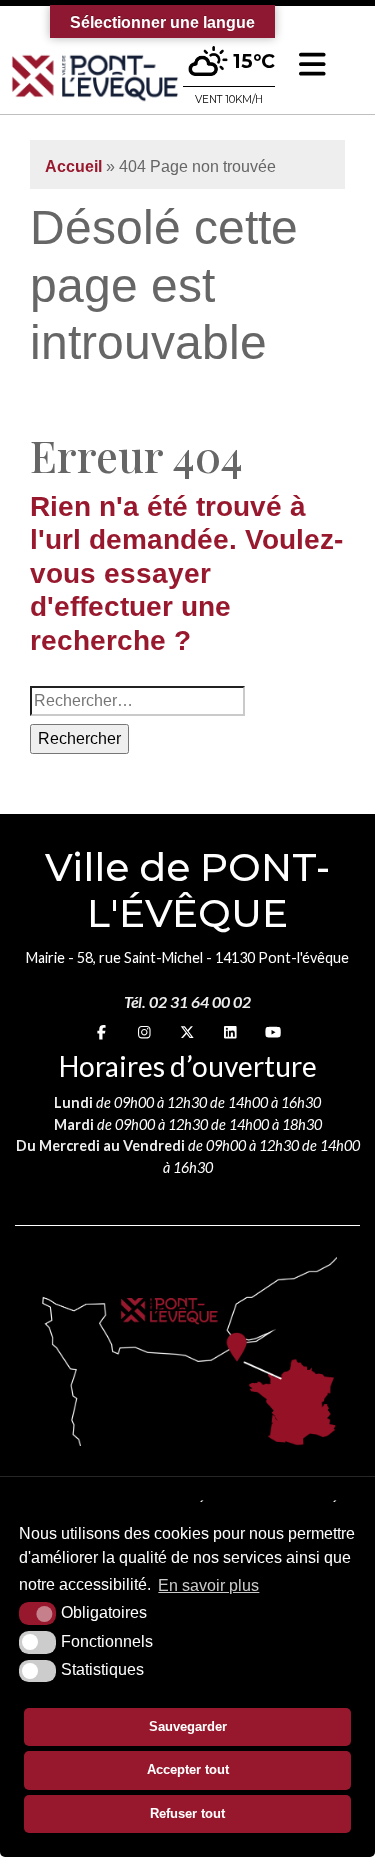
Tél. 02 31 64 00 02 (187, 1001)
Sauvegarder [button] (188, 1726)
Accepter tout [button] (188, 1769)
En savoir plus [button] (208, 1585)
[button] (312, 64)
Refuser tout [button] (187, 1813)
